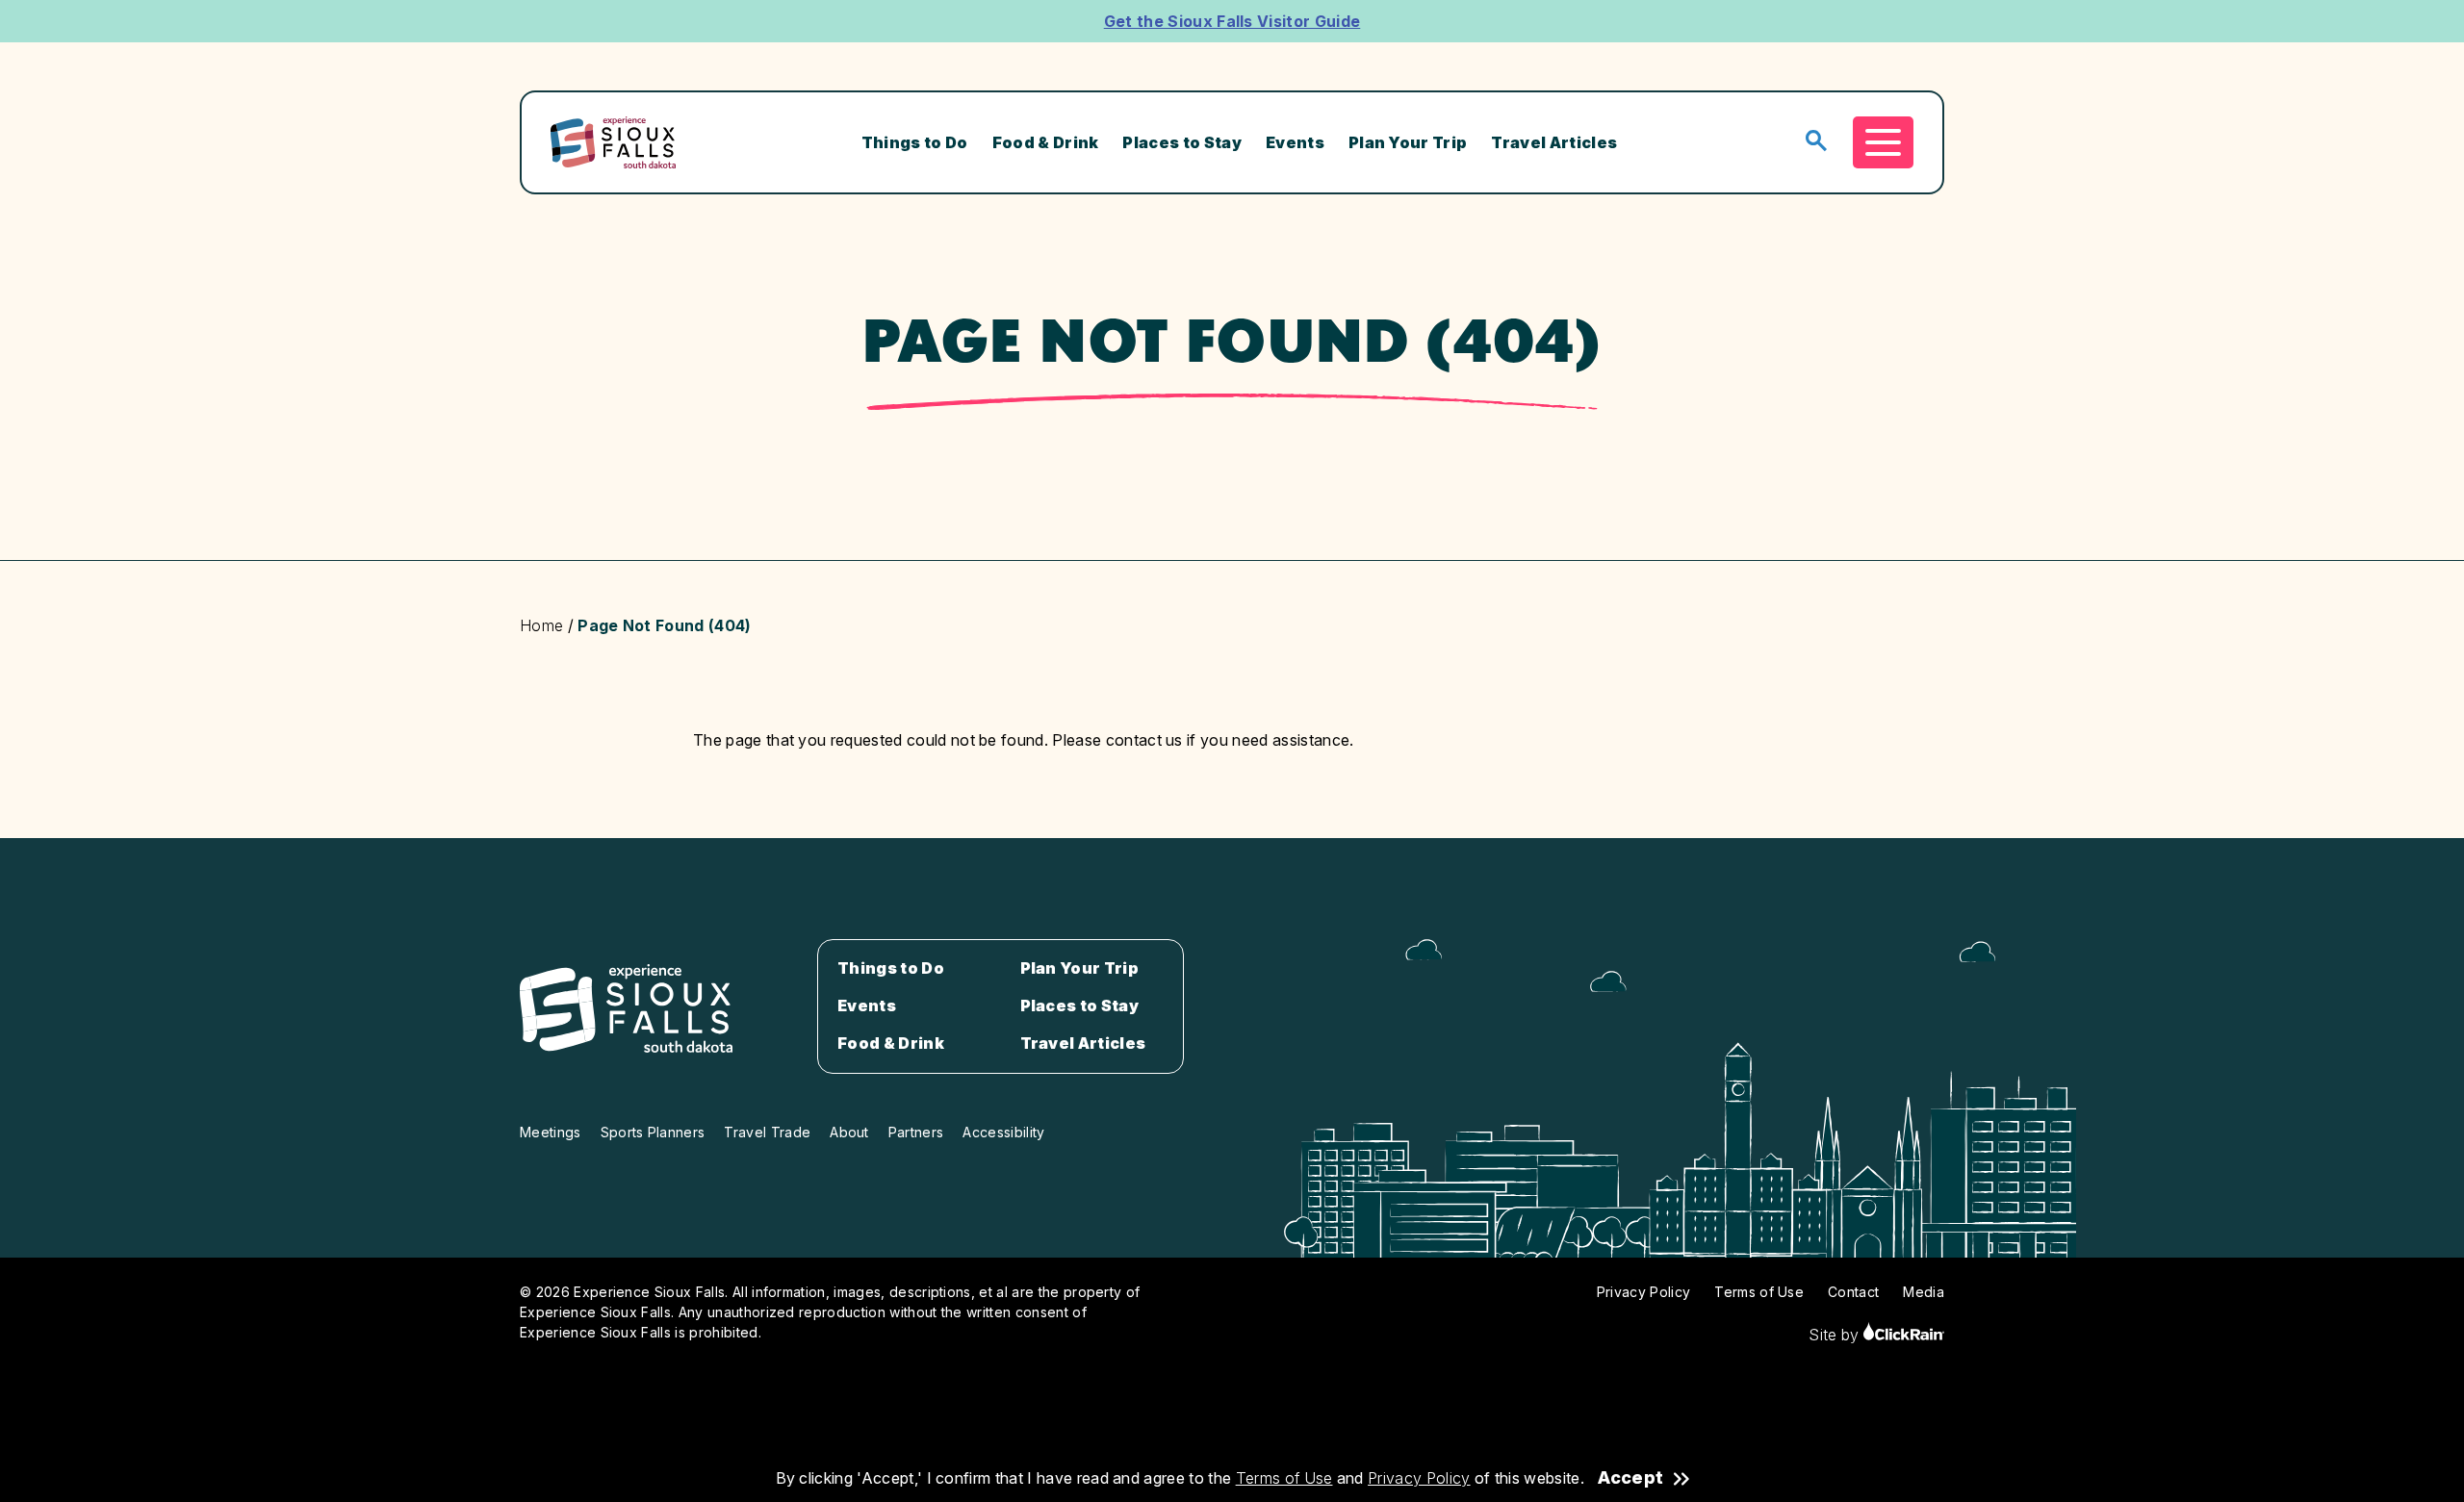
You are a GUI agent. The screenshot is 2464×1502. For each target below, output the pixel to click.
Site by (1836, 1335)
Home (541, 625)
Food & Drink (1046, 142)
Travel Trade (767, 1132)
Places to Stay (1181, 142)
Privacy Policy (1419, 1478)
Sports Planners (653, 1132)
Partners (916, 1132)
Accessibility (1003, 1132)
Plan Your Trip (1408, 142)
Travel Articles (1554, 142)
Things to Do (915, 142)
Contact (1853, 1292)
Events (1295, 142)
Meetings (551, 1132)
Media (1924, 1292)
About (849, 1132)
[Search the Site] (1816, 142)
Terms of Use (1284, 1478)
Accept (1630, 1478)
